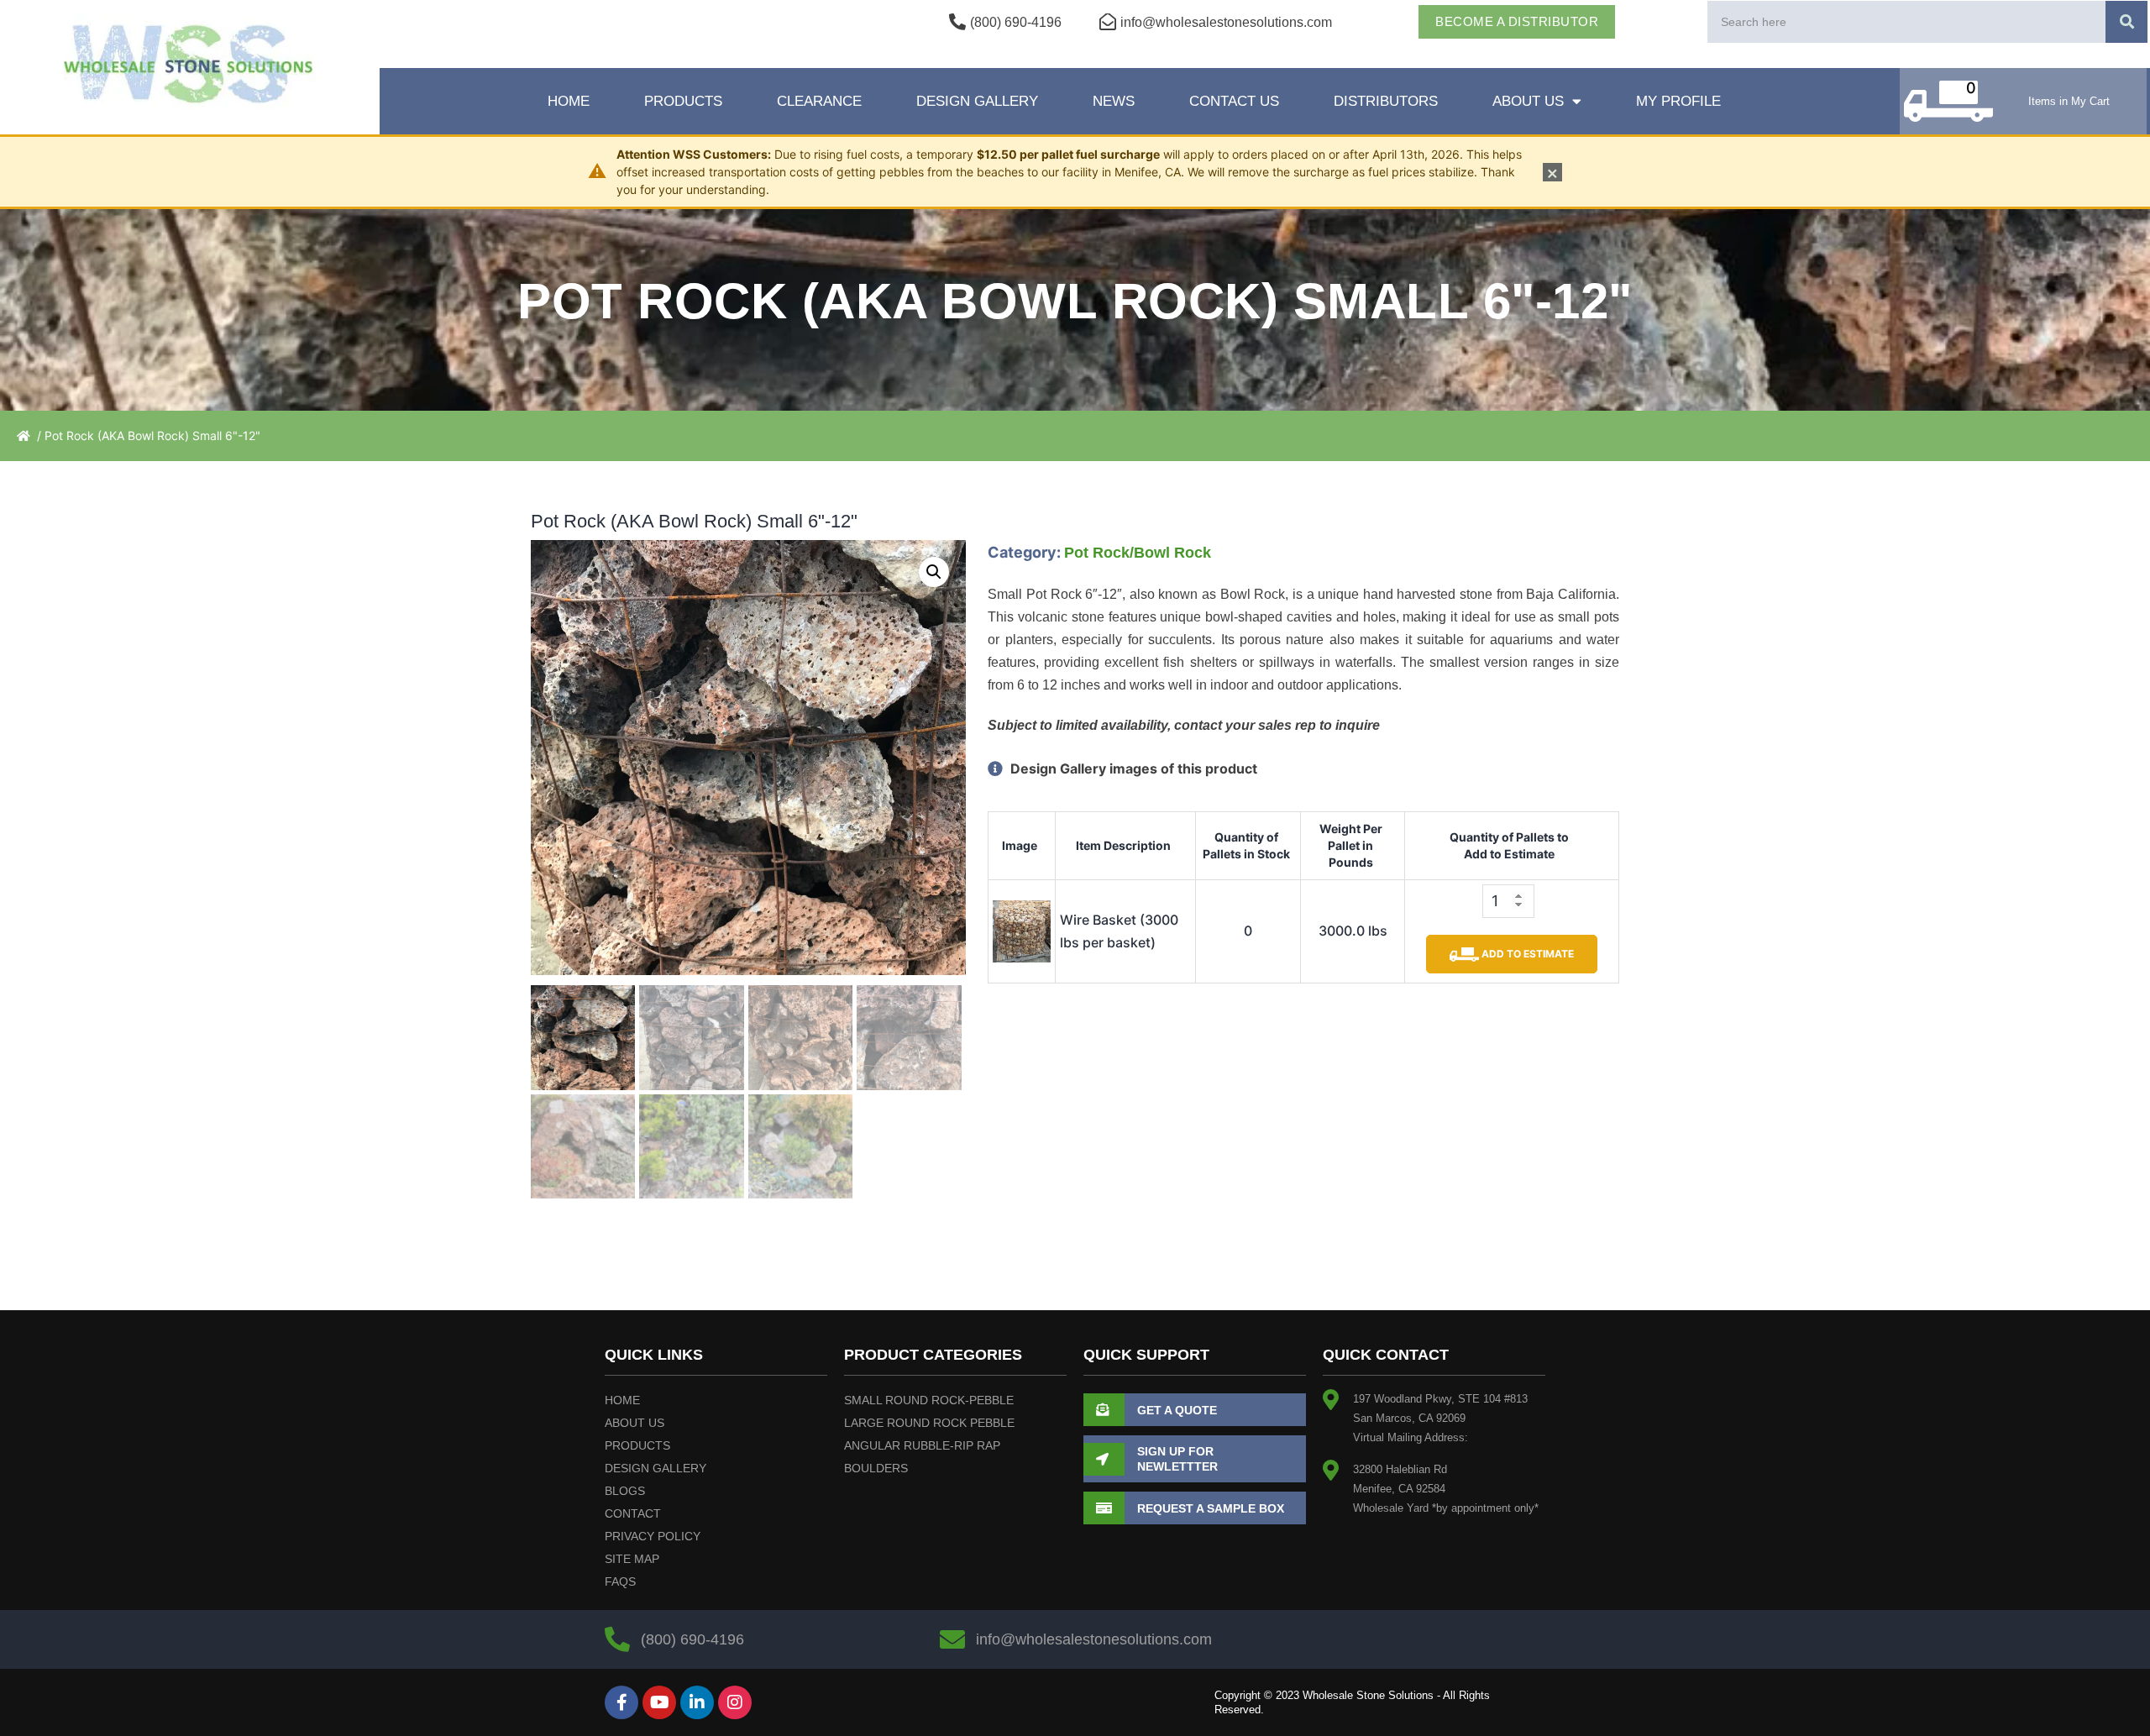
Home (569, 101)
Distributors (1386, 101)
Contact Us (1234, 101)
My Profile (1678, 101)
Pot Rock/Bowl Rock (1138, 553)
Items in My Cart (2069, 101)
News (1114, 101)
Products (683, 101)
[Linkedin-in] (697, 1702)
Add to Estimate (1526, 954)
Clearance (819, 101)
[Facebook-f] (621, 1702)
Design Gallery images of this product (1132, 768)
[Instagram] (735, 1702)
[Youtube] (659, 1702)
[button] (934, 572)
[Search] (2126, 22)
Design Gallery (977, 101)
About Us (1528, 101)
